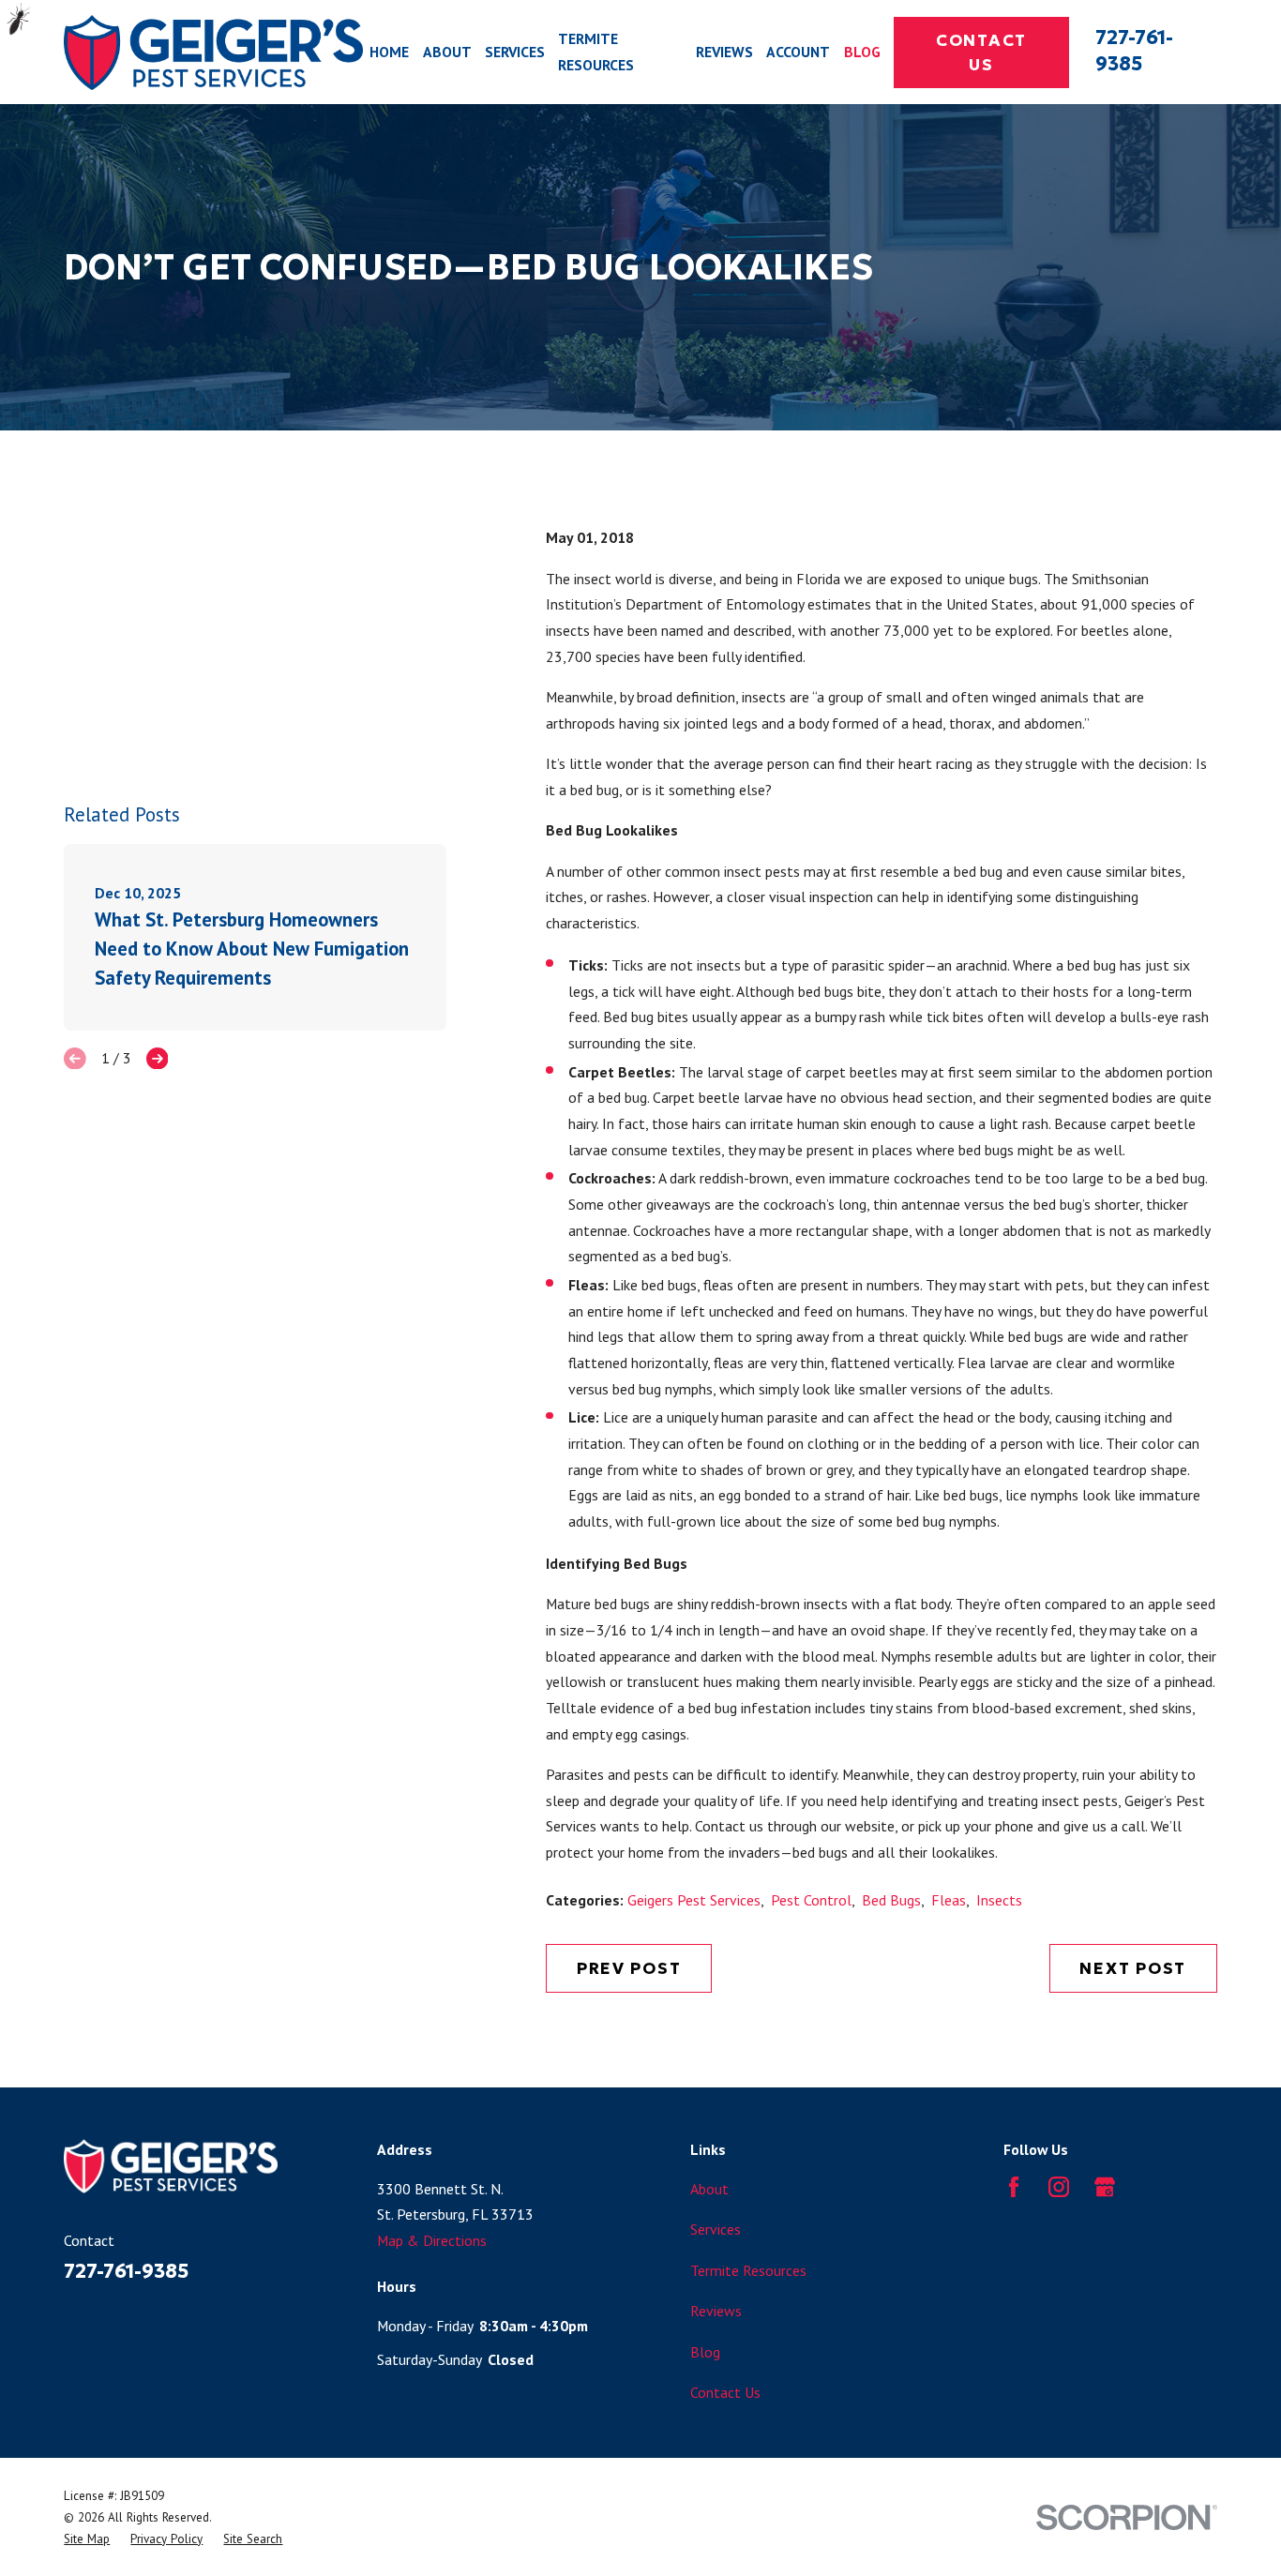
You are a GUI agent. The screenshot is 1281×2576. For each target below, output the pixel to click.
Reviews (716, 2311)
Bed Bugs (891, 1900)
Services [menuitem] (515, 52)
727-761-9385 (1134, 51)
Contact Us (981, 53)
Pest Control (811, 1900)
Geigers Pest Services (694, 1900)
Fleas (949, 1900)
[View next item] (158, 1059)
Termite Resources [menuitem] (596, 52)
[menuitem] (87, 2539)
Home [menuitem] (389, 52)
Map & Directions (432, 2240)
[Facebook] (1014, 2187)
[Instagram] (1059, 2187)
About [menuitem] (447, 52)
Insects (999, 1900)
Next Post (1133, 1968)
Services (716, 2229)
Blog (705, 2352)
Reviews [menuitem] (724, 52)
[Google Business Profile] (1105, 2187)
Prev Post (629, 1968)
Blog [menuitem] (862, 52)
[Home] (213, 52)
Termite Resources (748, 2270)
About (709, 2189)
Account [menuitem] (798, 52)
